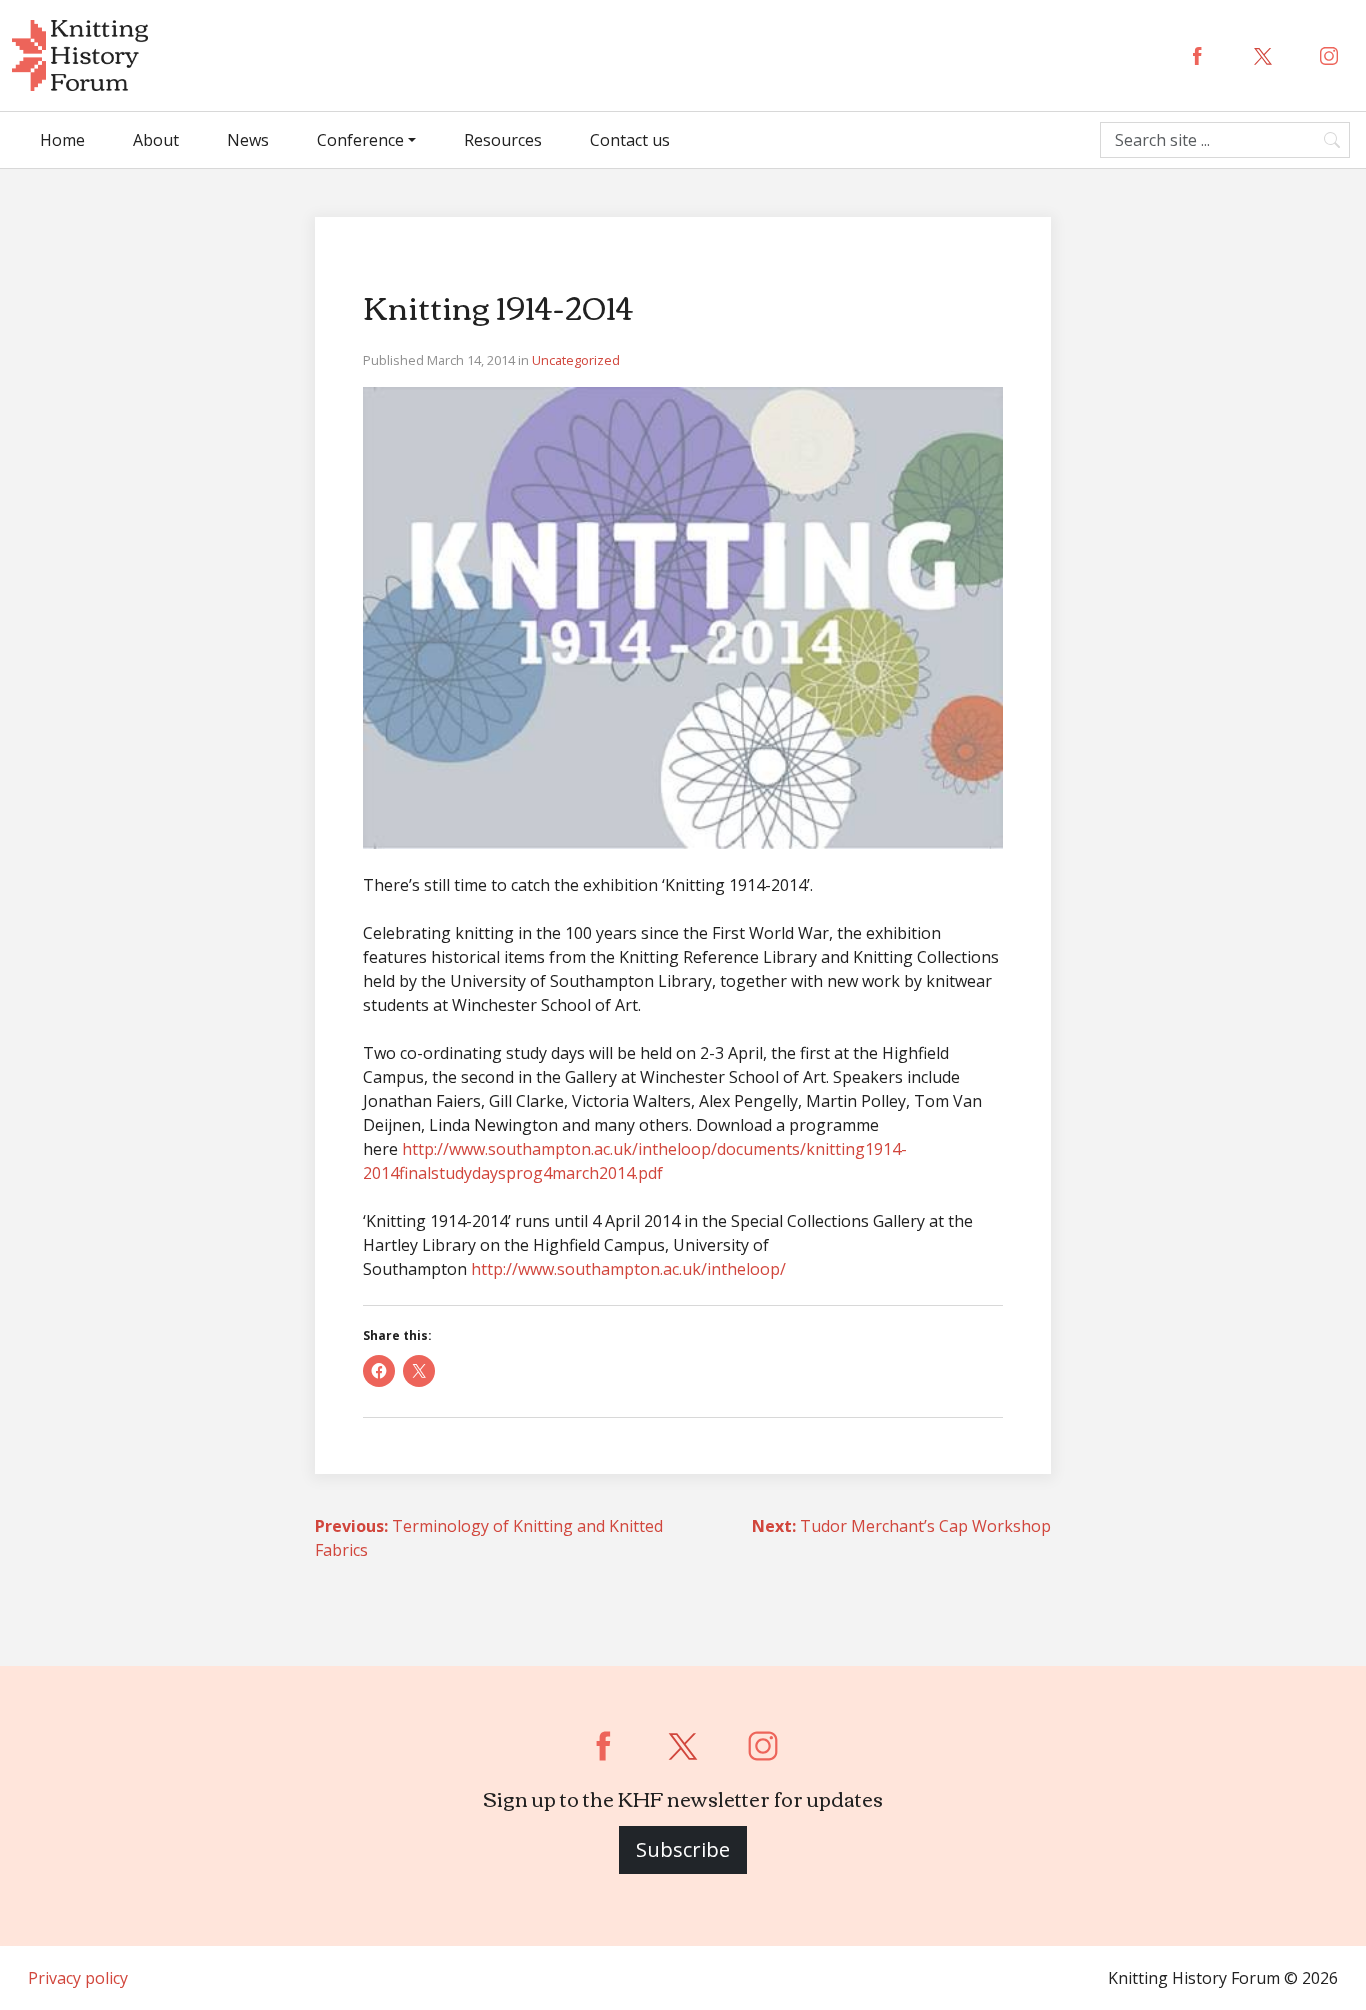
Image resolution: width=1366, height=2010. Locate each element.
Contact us (630, 140)
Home (62, 140)
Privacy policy (78, 1978)
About (156, 140)
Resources (503, 140)
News (248, 140)
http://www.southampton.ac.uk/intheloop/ (628, 1269)
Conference (360, 140)
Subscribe (683, 1849)
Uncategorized (576, 360)
